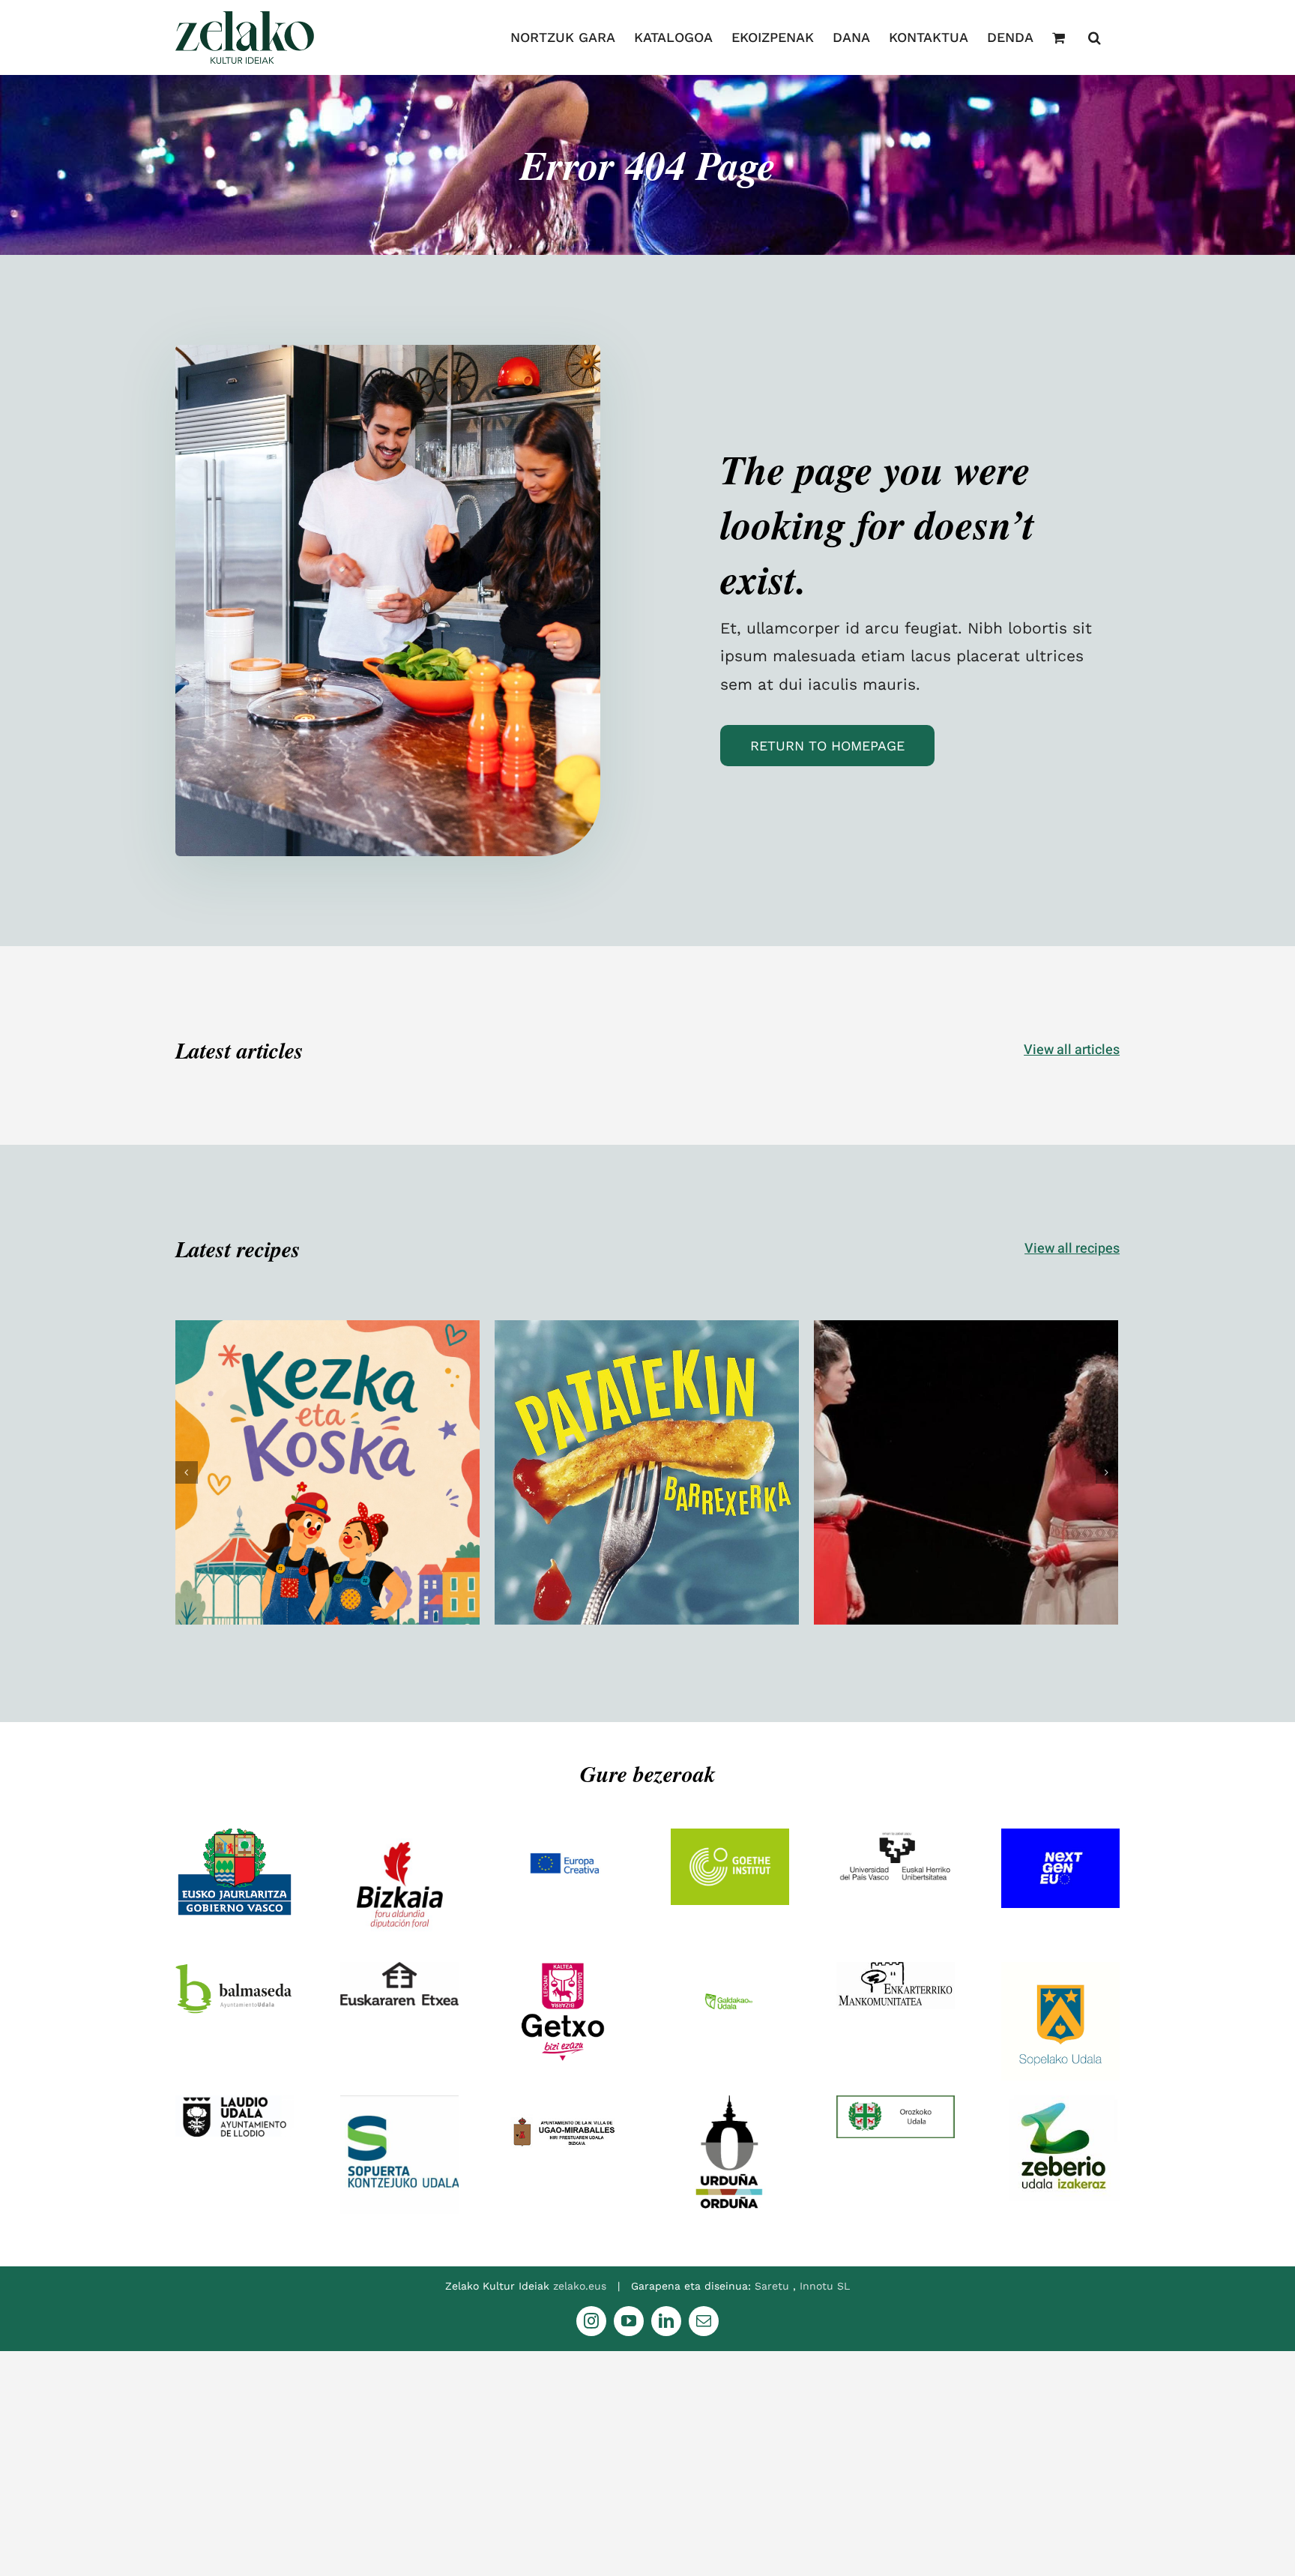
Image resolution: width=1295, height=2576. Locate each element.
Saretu (774, 2286)
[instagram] (591, 2321)
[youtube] (629, 2321)
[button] (1095, 37)
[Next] (1107, 1472)
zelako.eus (580, 2286)
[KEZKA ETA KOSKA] (327, 1472)
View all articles (1072, 1050)
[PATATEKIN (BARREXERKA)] (647, 1472)
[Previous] (187, 1472)
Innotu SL (825, 2286)
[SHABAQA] (966, 1472)
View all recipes (1072, 1249)
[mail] (704, 2321)
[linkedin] (666, 2321)
